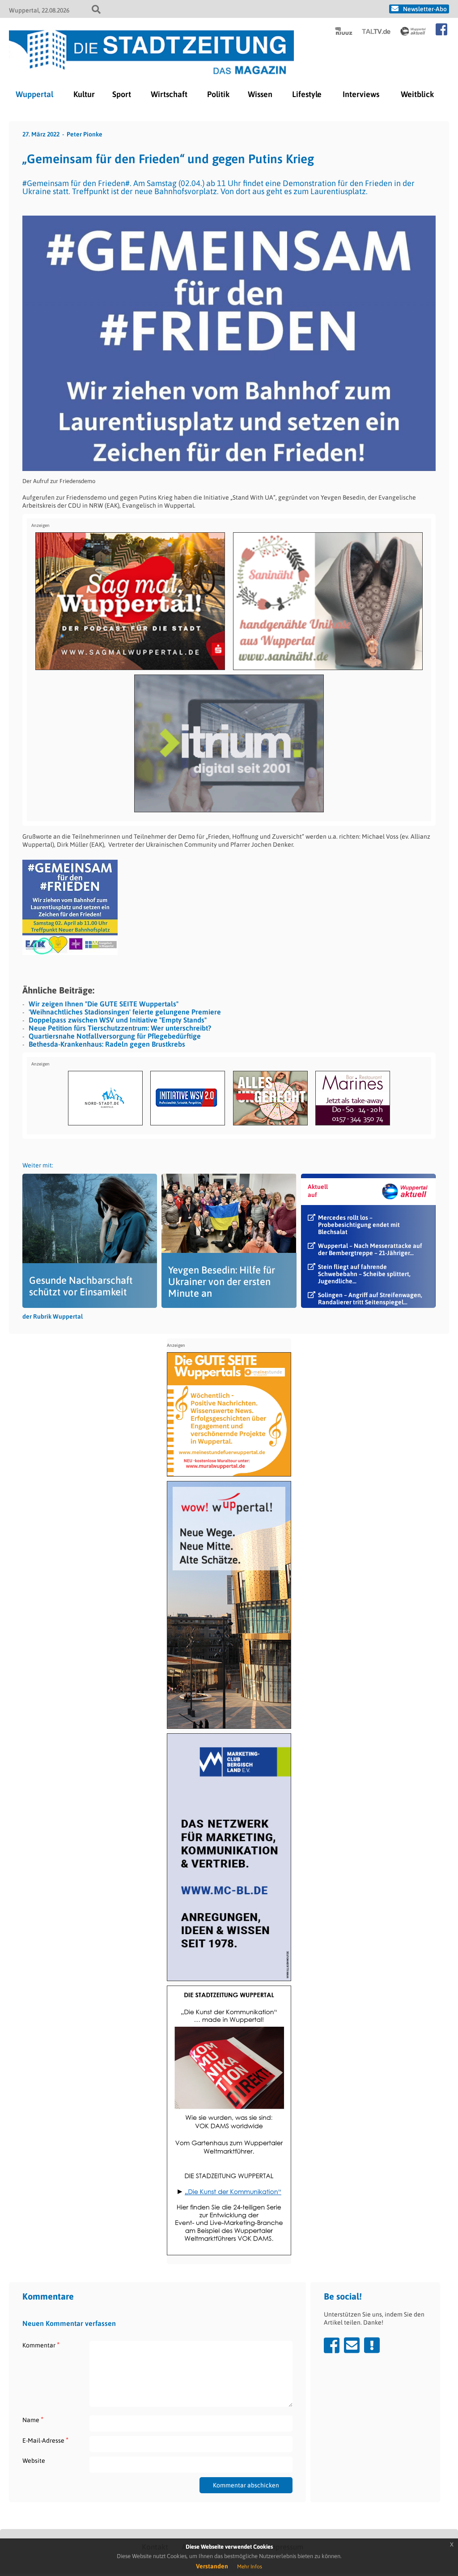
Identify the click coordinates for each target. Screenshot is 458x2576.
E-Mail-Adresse (45, 2440)
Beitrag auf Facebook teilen (332, 2345)
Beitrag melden (372, 2345)
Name (33, 2420)
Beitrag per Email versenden (352, 2345)
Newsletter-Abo (425, 9)
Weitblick (417, 94)
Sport (122, 94)
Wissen (260, 94)
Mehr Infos (250, 2567)
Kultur (84, 94)
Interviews (361, 94)
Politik (218, 94)
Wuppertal (34, 94)
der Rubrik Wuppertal (53, 1316)
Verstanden (212, 2566)
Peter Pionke (85, 134)
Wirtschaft (169, 94)
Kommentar (41, 2345)
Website (34, 2461)
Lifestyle (307, 94)
